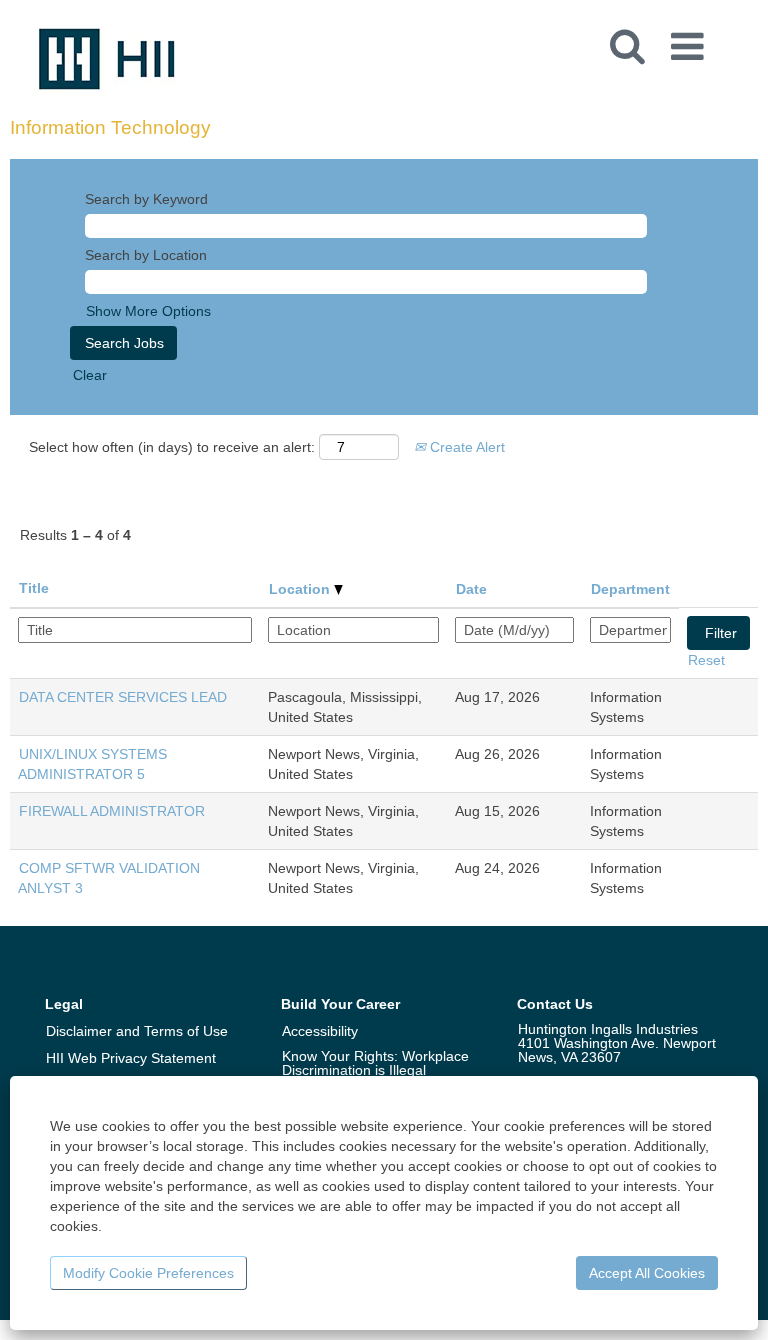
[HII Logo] (107, 58)
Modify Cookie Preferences (148, 1273)
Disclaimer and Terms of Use (137, 1031)
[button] (691, 40)
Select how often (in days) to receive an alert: (172, 447)
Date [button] (471, 589)
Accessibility (320, 1031)
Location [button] (301, 589)
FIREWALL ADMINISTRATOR (112, 811)
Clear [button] (90, 375)
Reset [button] (706, 660)
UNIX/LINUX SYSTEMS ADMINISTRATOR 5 (92, 764)
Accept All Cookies (647, 1273)
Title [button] (34, 588)
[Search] (626, 39)
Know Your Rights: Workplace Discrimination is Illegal (375, 1063)
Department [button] (630, 589)
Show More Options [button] (148, 311)
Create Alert (465, 447)
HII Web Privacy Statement (131, 1058)
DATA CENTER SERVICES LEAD (123, 697)
